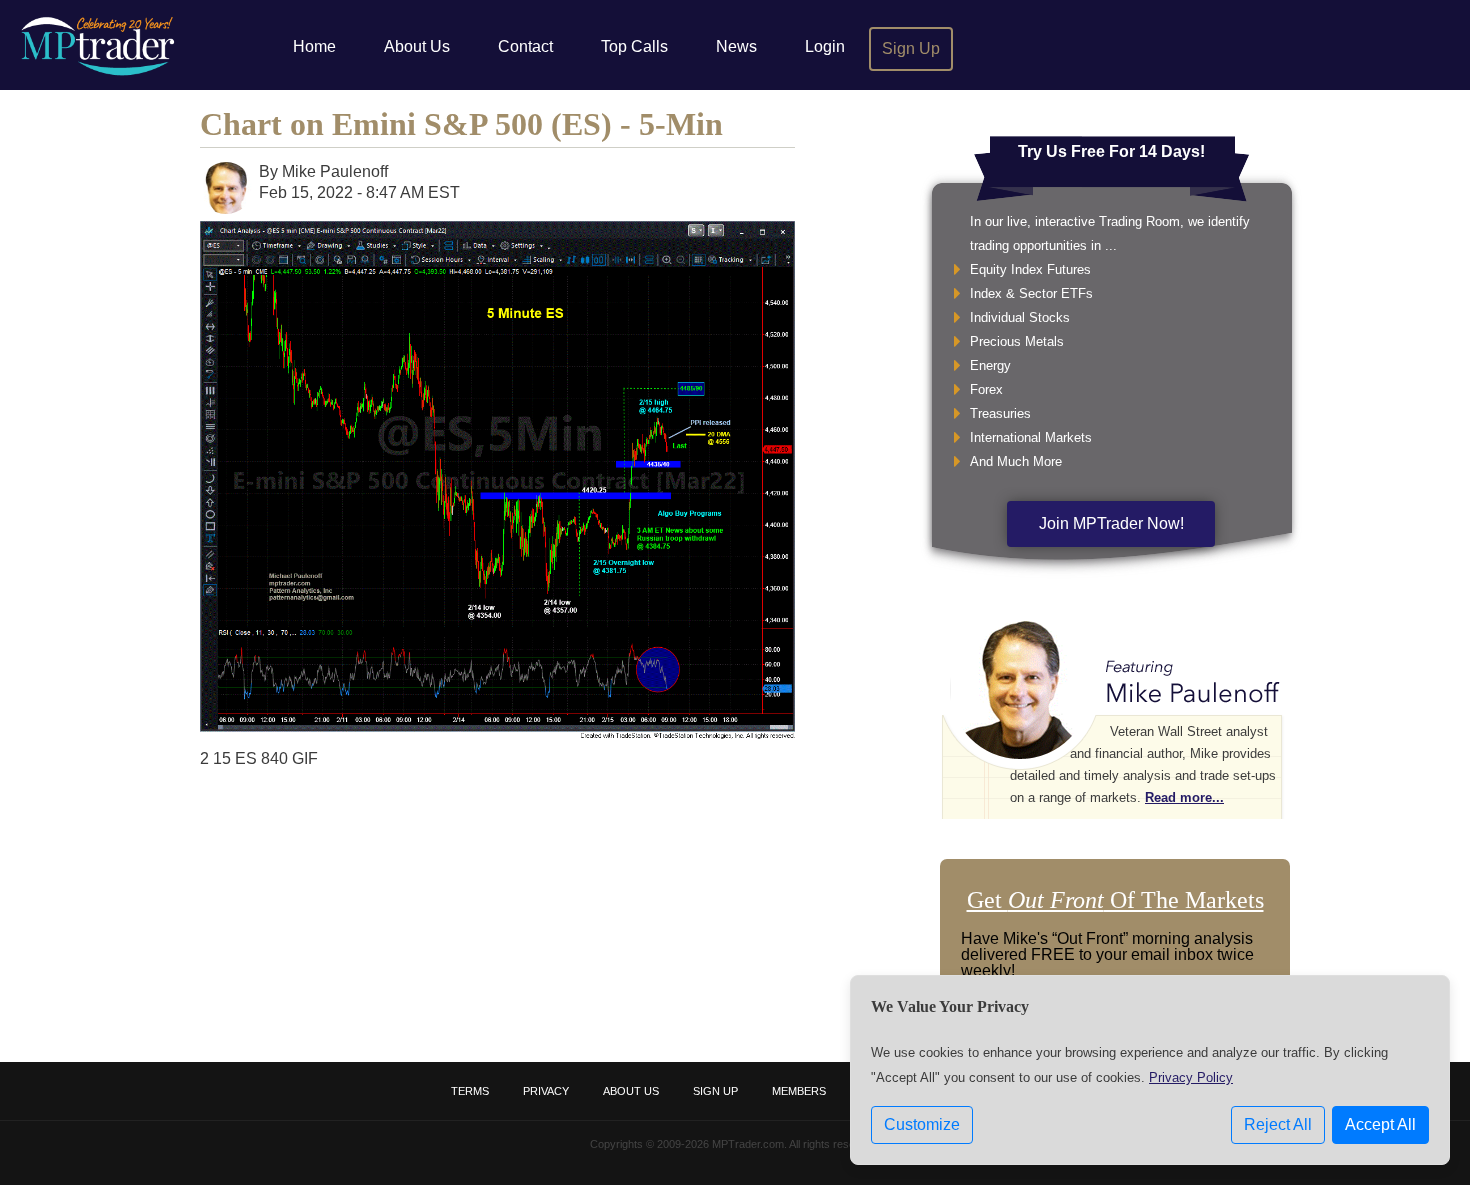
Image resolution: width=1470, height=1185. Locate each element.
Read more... (1184, 797)
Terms (470, 1091)
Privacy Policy (1191, 1077)
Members (799, 1091)
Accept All (1380, 1124)
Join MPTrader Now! (1111, 523)
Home (314, 46)
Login (825, 46)
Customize (922, 1124)
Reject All (1278, 1124)
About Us (417, 46)
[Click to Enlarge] (497, 733)
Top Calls (634, 46)
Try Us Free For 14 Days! (1111, 151)
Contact (525, 46)
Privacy (546, 1091)
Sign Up (911, 48)
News (736, 46)
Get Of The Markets (1115, 900)
